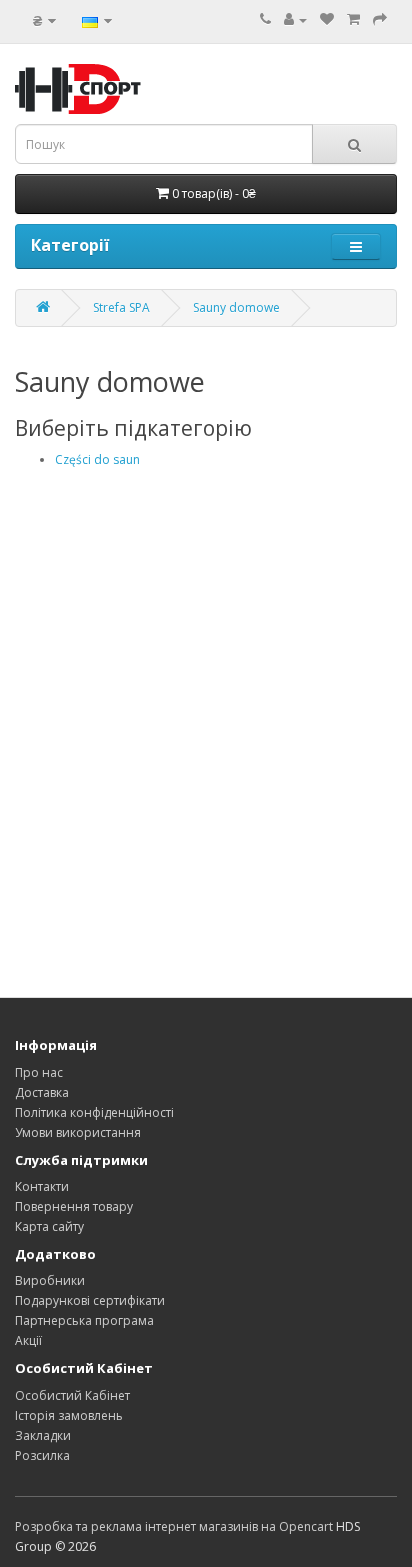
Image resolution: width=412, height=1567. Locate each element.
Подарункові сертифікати (90, 1300)
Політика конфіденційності (94, 1112)
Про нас (39, 1072)
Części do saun (97, 459)
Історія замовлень (69, 1415)
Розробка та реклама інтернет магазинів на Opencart (174, 1526)
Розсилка (42, 1455)
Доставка (42, 1092)
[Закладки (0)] (327, 19)
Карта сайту (49, 1226)
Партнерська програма (84, 1320)
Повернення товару (74, 1206)
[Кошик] (353, 19)
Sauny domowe (236, 307)
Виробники (50, 1280)
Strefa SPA (121, 307)
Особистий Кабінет (72, 1395)
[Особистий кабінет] (295, 19)
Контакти (42, 1186)
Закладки (43, 1435)
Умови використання (78, 1132)
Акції (28, 1340)
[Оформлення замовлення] (380, 19)
